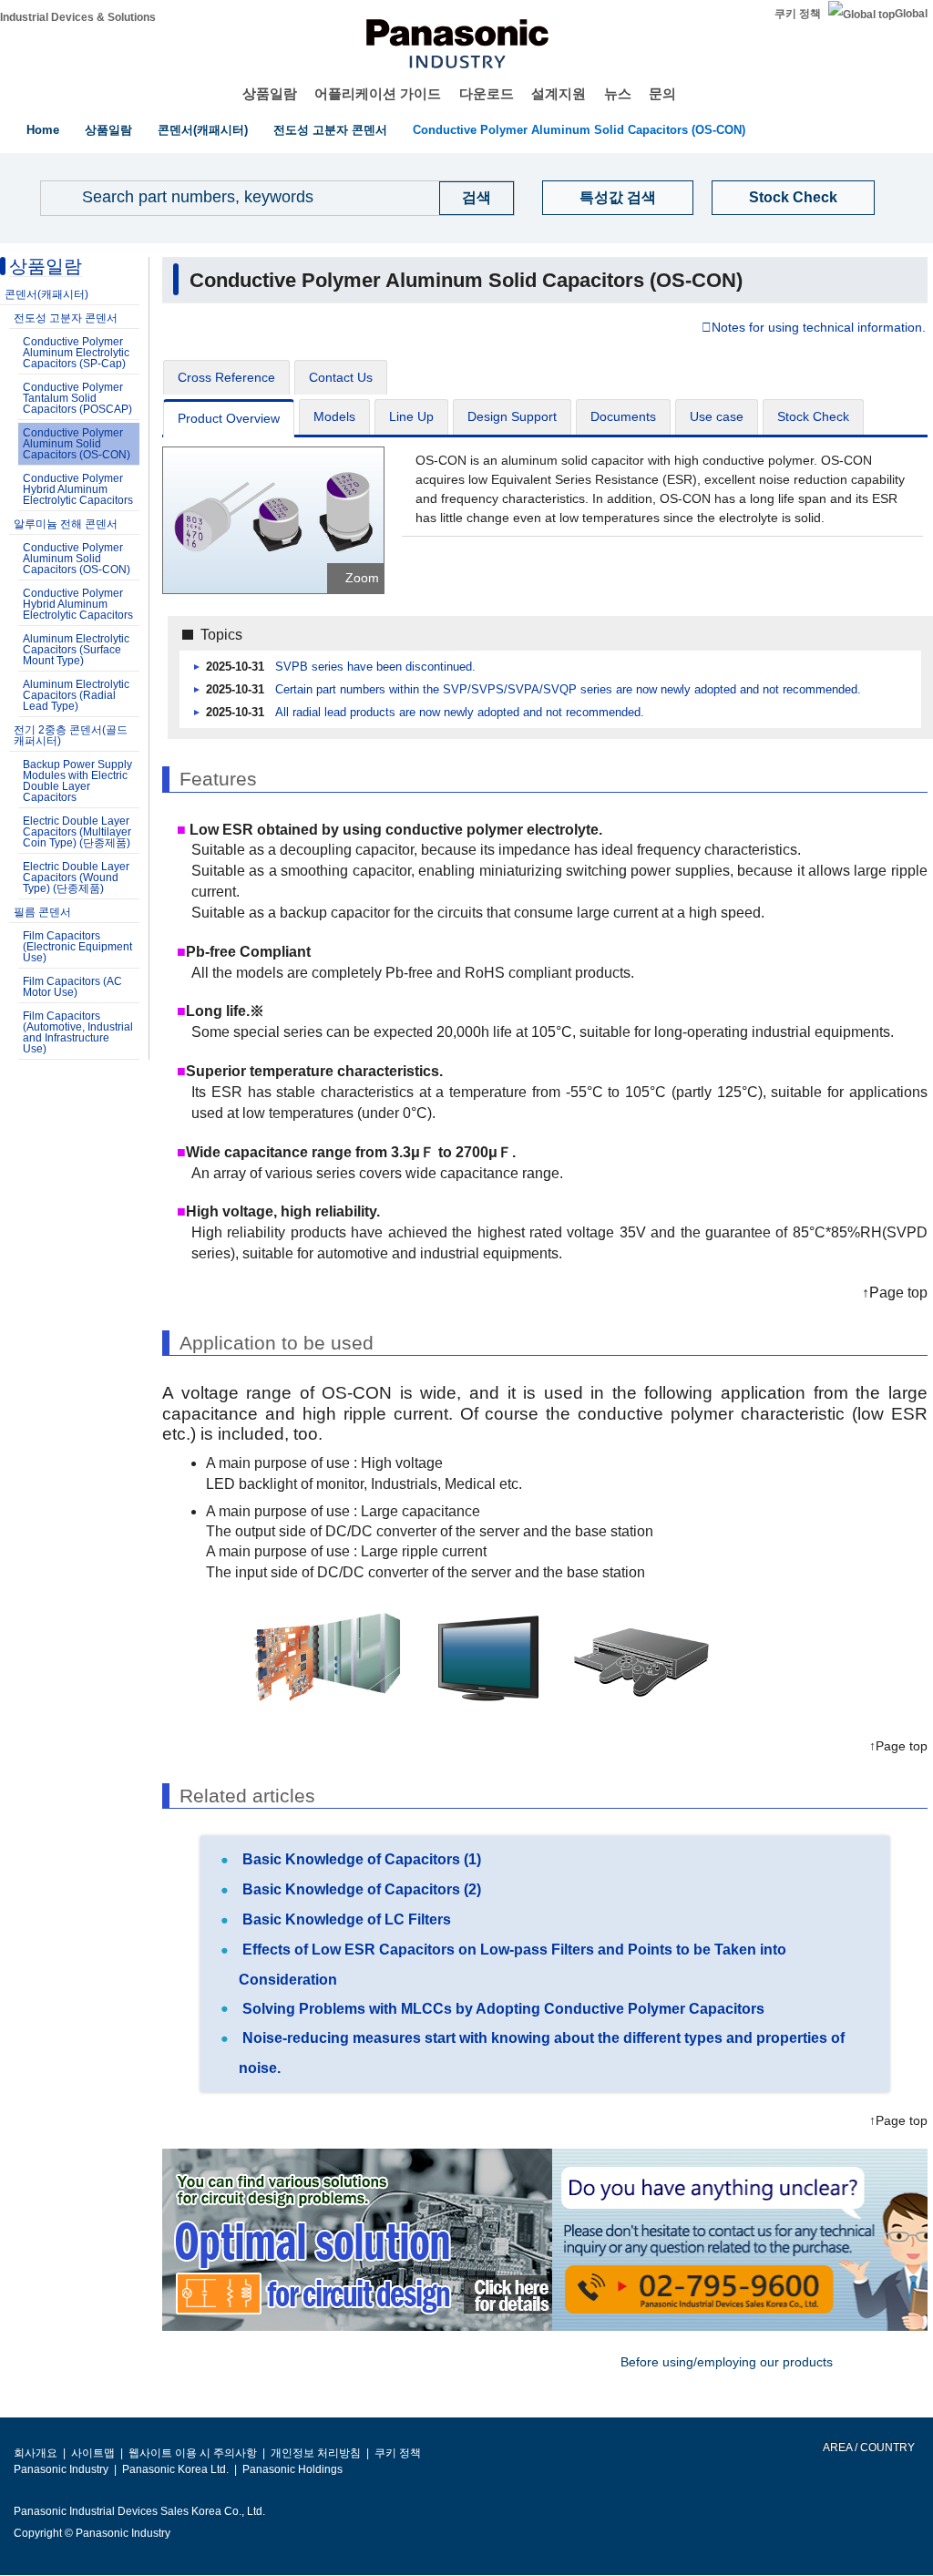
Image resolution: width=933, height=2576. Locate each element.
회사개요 (36, 2453)
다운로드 (487, 93)
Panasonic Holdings (292, 2469)
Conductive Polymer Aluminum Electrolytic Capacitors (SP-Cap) (76, 353)
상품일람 (270, 93)
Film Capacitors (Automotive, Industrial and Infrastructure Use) (78, 1032)
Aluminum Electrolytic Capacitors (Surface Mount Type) (76, 650)
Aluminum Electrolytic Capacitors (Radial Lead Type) (76, 695)
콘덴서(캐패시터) (203, 130)
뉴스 (618, 93)
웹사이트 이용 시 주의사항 (193, 2453)
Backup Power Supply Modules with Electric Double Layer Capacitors (77, 781)
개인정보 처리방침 (316, 2453)
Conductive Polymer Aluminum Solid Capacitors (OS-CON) (579, 130)
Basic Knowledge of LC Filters (345, 1919)
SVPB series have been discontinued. (375, 667)
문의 (662, 93)
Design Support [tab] (512, 416)
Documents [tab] (623, 416)
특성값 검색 (618, 197)
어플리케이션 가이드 (378, 93)
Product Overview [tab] (229, 418)
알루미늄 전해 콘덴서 (66, 524)
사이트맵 (93, 2453)
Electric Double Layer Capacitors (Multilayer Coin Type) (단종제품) (77, 832)
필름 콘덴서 (42, 912)
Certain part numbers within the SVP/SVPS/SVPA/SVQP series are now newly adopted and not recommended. (568, 690)
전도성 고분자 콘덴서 (330, 130)
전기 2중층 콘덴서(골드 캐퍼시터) (71, 735)
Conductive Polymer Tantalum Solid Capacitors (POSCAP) (77, 398)
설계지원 (559, 93)
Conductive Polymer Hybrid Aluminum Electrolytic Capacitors (78, 489)
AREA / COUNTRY (868, 2448)
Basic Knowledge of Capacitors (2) (360, 1889)
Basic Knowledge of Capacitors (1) (360, 1859)
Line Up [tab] (411, 416)
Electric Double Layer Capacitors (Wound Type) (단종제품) (76, 877)
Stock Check (793, 197)
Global (911, 14)
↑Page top (895, 1293)
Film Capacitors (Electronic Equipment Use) (77, 947)
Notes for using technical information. (819, 328)
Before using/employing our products (727, 2362)
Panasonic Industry (61, 2469)
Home (43, 130)
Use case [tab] (717, 416)
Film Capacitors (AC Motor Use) (72, 987)
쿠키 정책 (798, 14)
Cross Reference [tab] (226, 377)
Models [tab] (334, 416)
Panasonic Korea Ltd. (175, 2469)
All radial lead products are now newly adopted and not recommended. (460, 713)
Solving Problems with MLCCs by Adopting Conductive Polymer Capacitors (502, 2009)
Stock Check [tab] (813, 416)
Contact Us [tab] (341, 377)
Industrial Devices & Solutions (78, 17)
